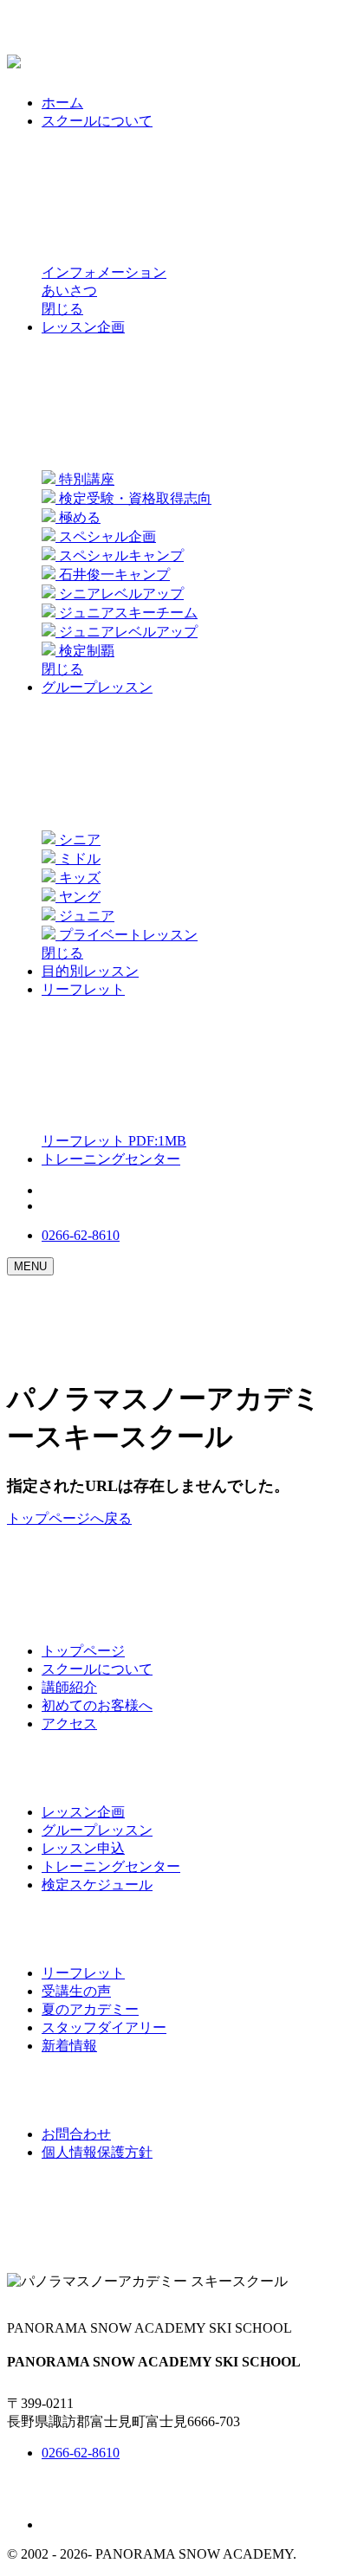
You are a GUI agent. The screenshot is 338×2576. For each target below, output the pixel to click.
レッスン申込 (83, 1848)
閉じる (62, 309)
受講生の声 (76, 1991)
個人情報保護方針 (97, 2152)
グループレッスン (97, 1830)
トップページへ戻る (69, 1518)
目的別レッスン (90, 971)
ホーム (62, 103)
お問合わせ (76, 2134)
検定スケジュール (97, 1885)
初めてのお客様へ (97, 1705)
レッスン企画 (83, 1812)
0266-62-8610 (81, 1235)
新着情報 (69, 2046)
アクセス (69, 1724)
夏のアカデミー (90, 2009)
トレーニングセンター (111, 1159)
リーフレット (83, 1973)
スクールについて (97, 1669)
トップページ (83, 1651)
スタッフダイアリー (104, 2027)
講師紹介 (69, 1687)
